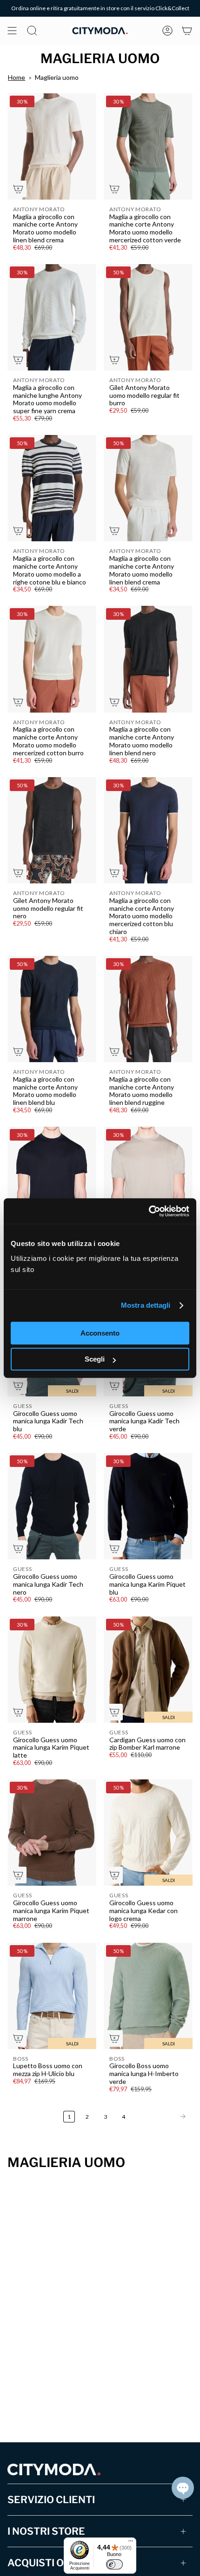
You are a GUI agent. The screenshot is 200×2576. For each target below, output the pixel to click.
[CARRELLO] (187, 31)
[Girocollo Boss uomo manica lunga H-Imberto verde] (148, 1996)
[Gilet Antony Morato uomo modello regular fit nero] (52, 830)
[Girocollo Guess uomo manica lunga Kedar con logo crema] (148, 1833)
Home (17, 77)
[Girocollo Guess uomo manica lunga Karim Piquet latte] (52, 1670)
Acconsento (100, 1333)
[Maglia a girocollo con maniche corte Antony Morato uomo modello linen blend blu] (52, 1009)
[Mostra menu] (12, 31)
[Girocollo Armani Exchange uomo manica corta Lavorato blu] (52, 1180)
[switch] (114, 2564)
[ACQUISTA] (18, 189)
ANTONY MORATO (39, 209)
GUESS (23, 1406)
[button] (183, 2488)
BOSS (21, 2059)
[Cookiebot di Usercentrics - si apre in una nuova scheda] (149, 1211)
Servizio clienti (51, 2500)
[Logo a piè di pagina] (54, 2469)
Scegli (95, 1359)
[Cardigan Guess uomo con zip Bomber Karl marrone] (148, 1670)
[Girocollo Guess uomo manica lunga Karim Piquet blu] (148, 1506)
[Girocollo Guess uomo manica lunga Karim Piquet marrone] (52, 1833)
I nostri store (46, 2531)
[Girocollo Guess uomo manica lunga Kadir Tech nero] (52, 1506)
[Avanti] (161, 2116)
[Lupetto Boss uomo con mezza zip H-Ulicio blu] (52, 1996)
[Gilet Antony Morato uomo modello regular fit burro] (148, 317)
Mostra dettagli (146, 1305)
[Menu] (131, 2543)
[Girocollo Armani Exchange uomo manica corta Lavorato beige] (148, 1180)
